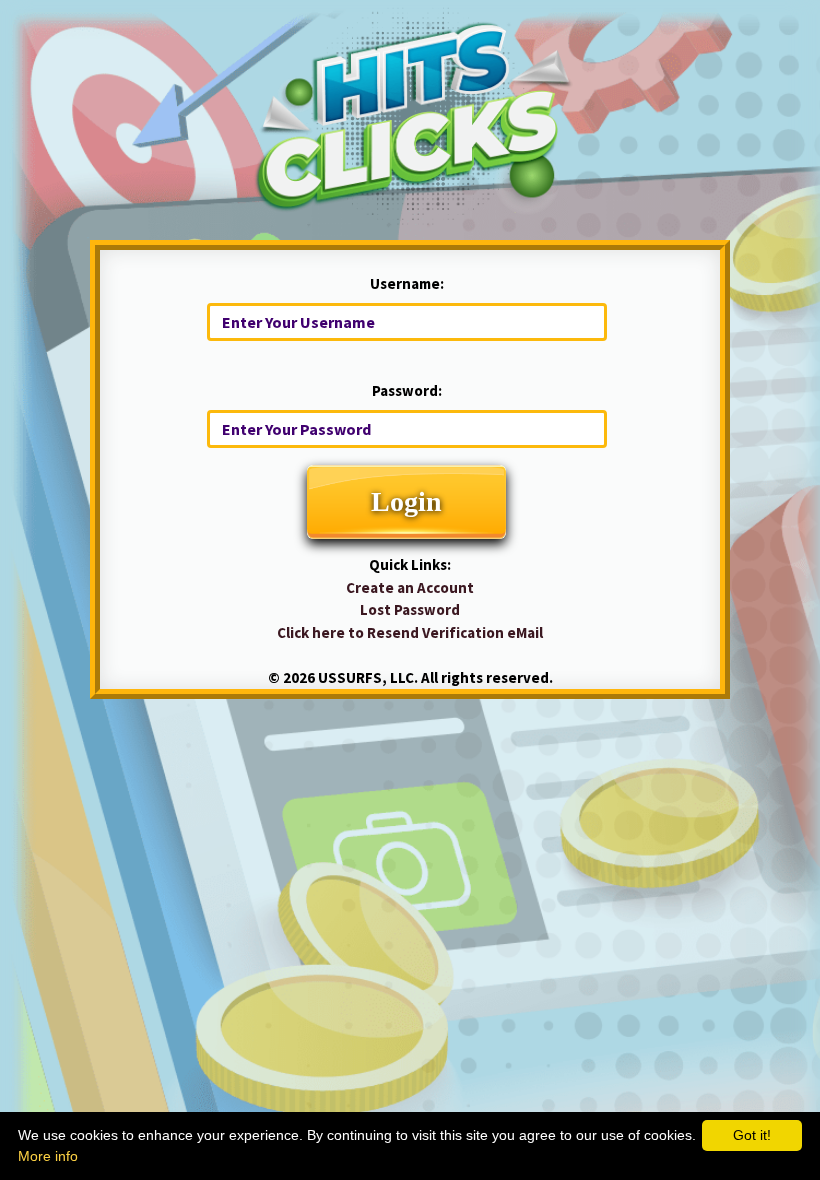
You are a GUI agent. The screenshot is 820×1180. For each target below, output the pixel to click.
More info (48, 1156)
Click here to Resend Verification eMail (410, 632)
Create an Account (410, 587)
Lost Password (410, 609)
